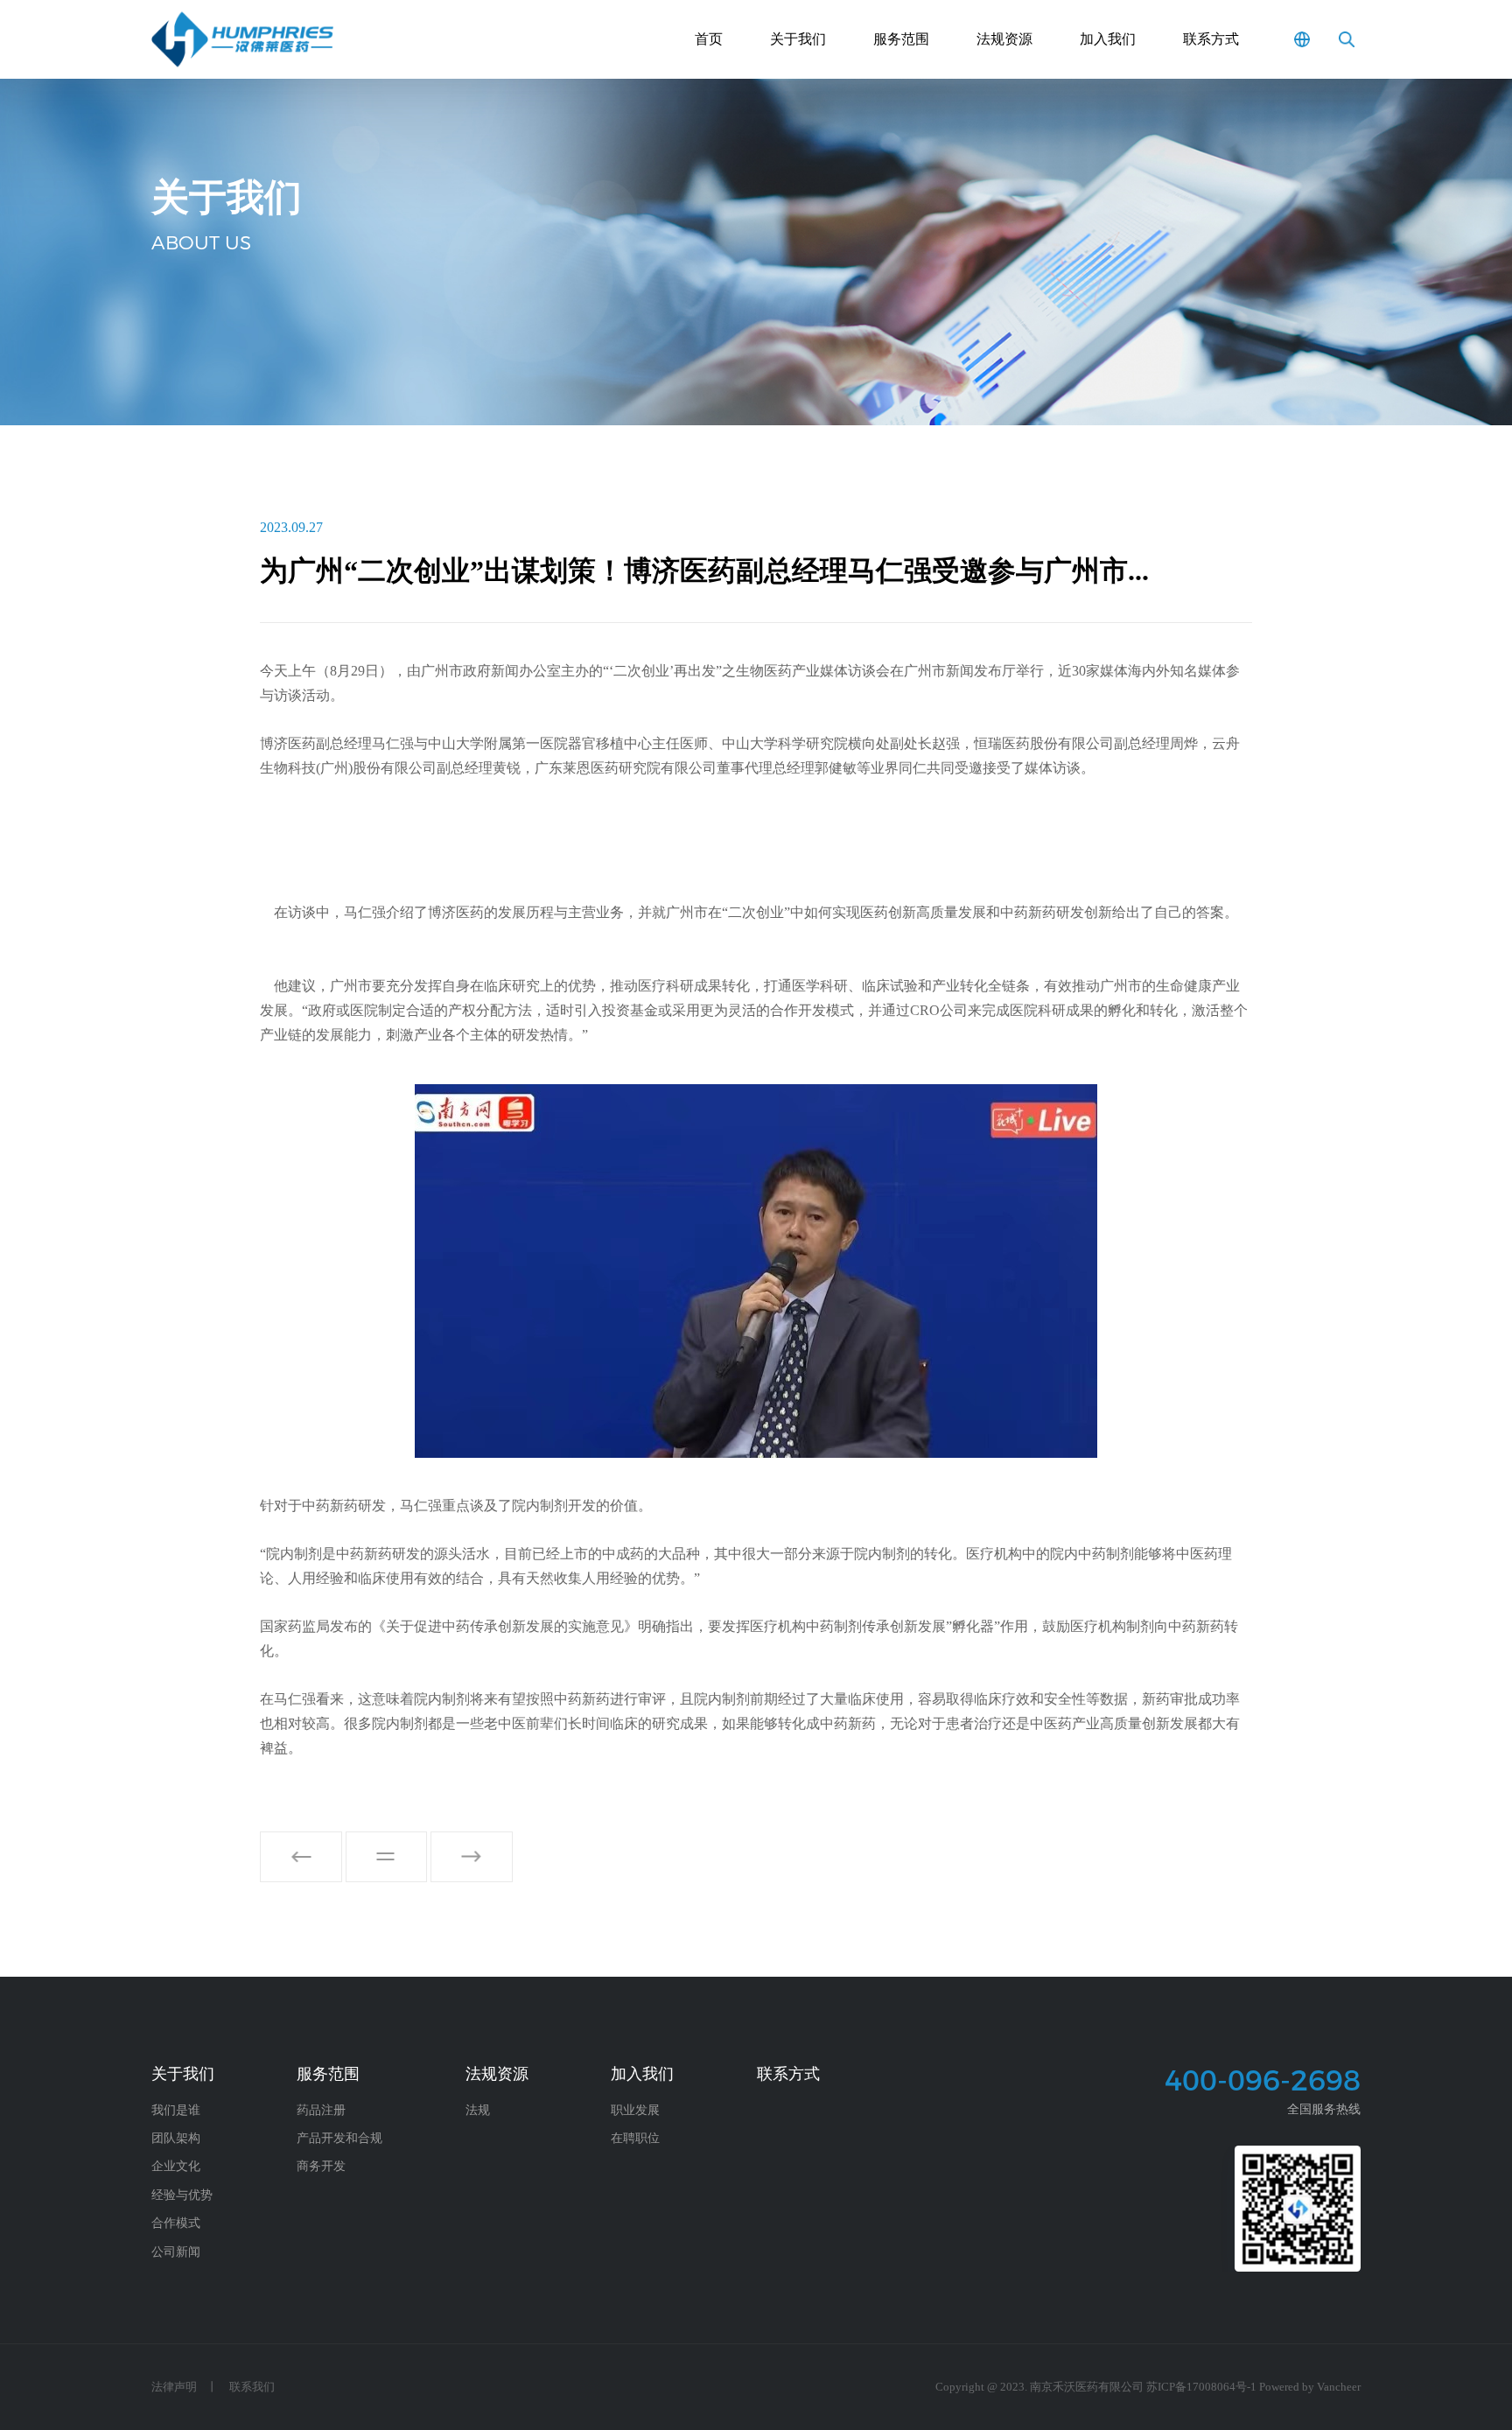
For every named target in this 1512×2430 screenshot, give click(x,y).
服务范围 (901, 39)
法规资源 (1004, 39)
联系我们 (252, 2387)
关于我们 (798, 39)
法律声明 (174, 2387)
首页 (709, 39)
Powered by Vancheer (1310, 2387)
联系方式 (1211, 39)
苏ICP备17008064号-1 (1201, 2387)
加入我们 (1108, 39)
